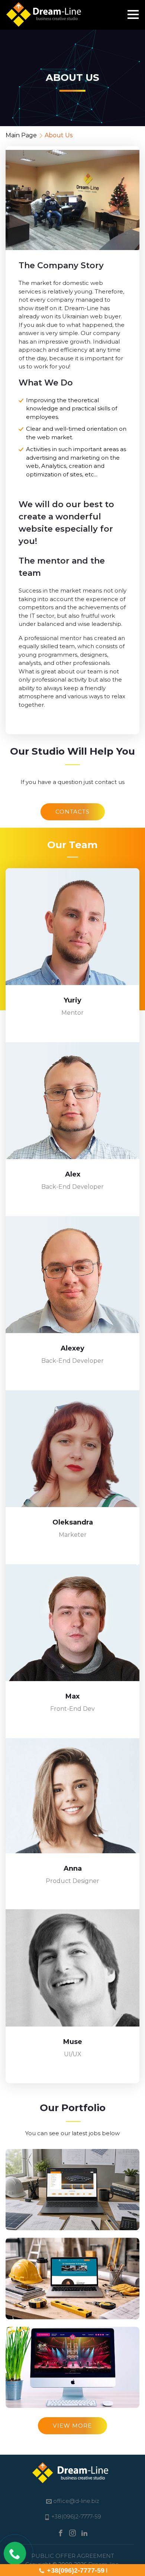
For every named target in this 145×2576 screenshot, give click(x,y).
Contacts (73, 812)
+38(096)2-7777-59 (76, 2570)
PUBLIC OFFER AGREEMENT (73, 2556)
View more (72, 2426)
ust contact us (105, 782)
